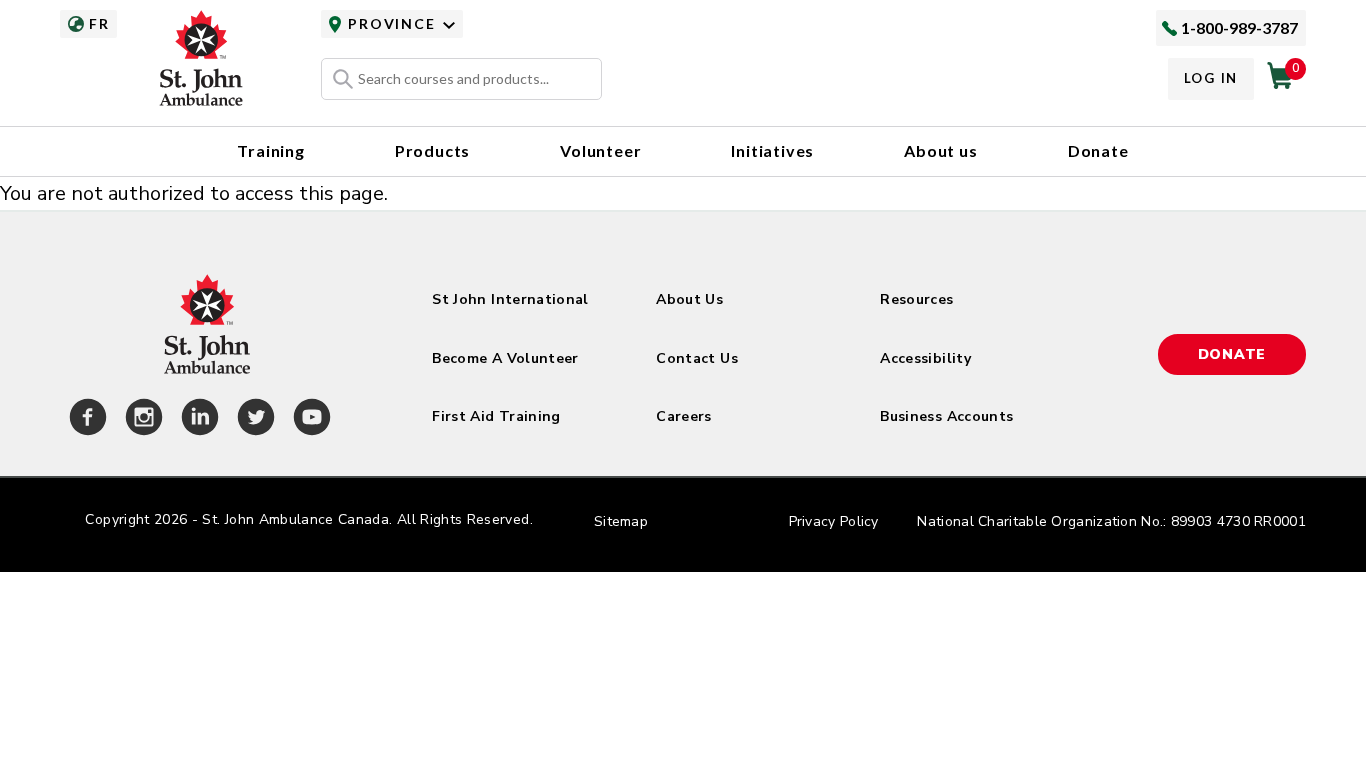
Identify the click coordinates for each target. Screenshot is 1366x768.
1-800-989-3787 (1239, 27)
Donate (1098, 150)
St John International (510, 299)
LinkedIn (197, 420)
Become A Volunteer (505, 358)
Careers (683, 416)
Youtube (309, 420)
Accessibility (925, 358)
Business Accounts (946, 416)
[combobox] (461, 79)
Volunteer (600, 150)
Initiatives (772, 150)
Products (432, 150)
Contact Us (697, 358)
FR (99, 23)
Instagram (141, 420)
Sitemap (621, 521)
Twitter (253, 420)
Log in (1211, 78)
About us (940, 150)
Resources (916, 299)
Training (270, 150)
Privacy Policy (834, 521)
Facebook (85, 420)
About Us (689, 299)
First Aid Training (496, 416)
